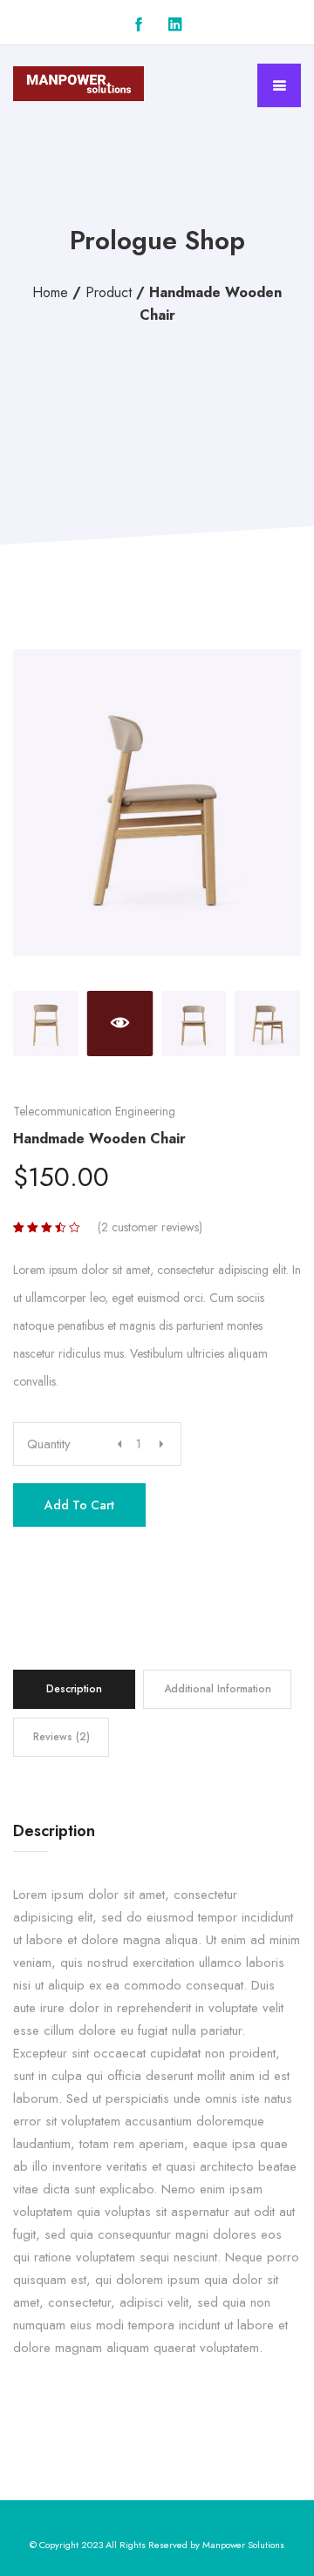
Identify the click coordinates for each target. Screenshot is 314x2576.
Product (109, 292)
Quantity (49, 1444)
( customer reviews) (150, 1227)
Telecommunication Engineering (94, 1111)
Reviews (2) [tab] (61, 1737)
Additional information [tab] (218, 1689)
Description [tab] (74, 1689)
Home (50, 292)
